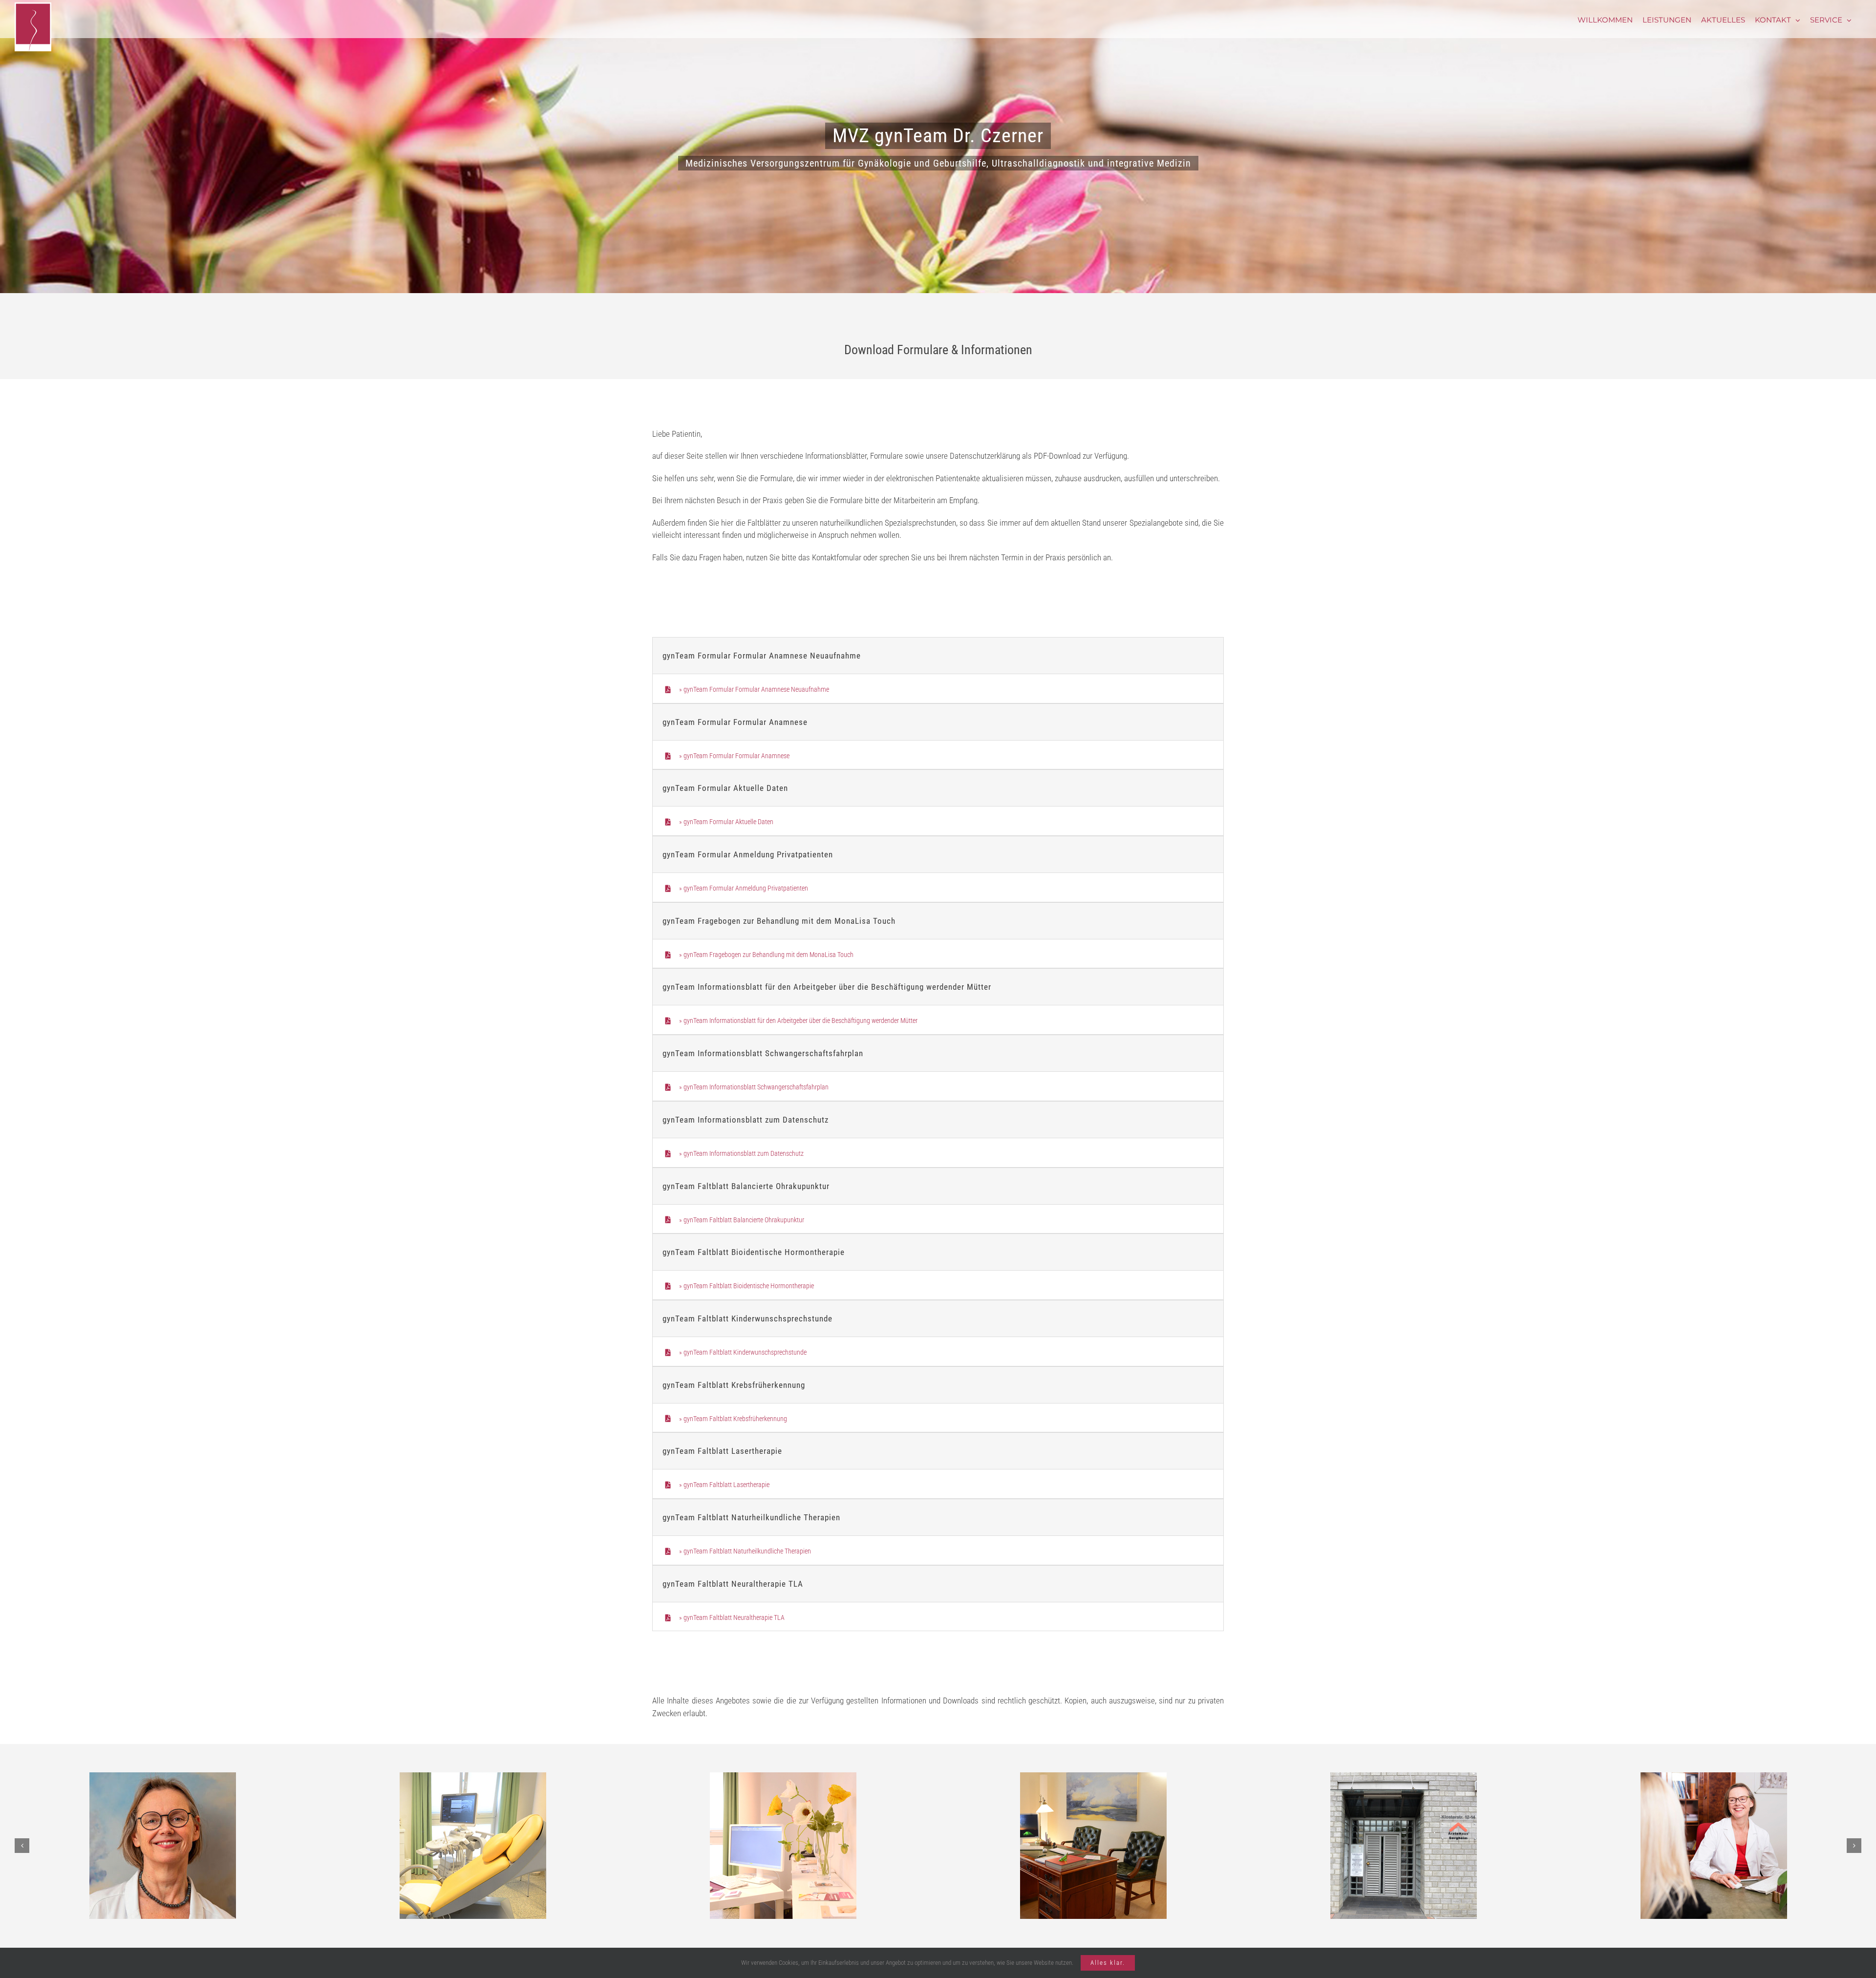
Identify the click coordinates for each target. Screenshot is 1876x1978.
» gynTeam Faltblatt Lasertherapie (724, 1485)
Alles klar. (1108, 1963)
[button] (22, 1846)
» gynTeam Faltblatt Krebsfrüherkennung (733, 1419)
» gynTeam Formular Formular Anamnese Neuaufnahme (754, 689)
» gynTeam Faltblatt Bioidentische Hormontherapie (746, 1286)
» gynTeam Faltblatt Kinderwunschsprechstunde (743, 1352)
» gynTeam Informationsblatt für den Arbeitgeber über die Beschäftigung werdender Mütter (798, 1021)
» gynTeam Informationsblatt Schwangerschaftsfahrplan (754, 1087)
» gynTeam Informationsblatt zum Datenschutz (741, 1153)
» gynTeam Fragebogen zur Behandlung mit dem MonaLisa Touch (766, 955)
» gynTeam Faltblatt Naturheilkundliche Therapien (745, 1551)
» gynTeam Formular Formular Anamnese (734, 756)
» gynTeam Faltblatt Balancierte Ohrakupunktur (742, 1220)
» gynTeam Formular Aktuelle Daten (726, 822)
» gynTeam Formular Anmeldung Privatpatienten (744, 888)
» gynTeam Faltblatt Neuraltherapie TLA (732, 1617)
